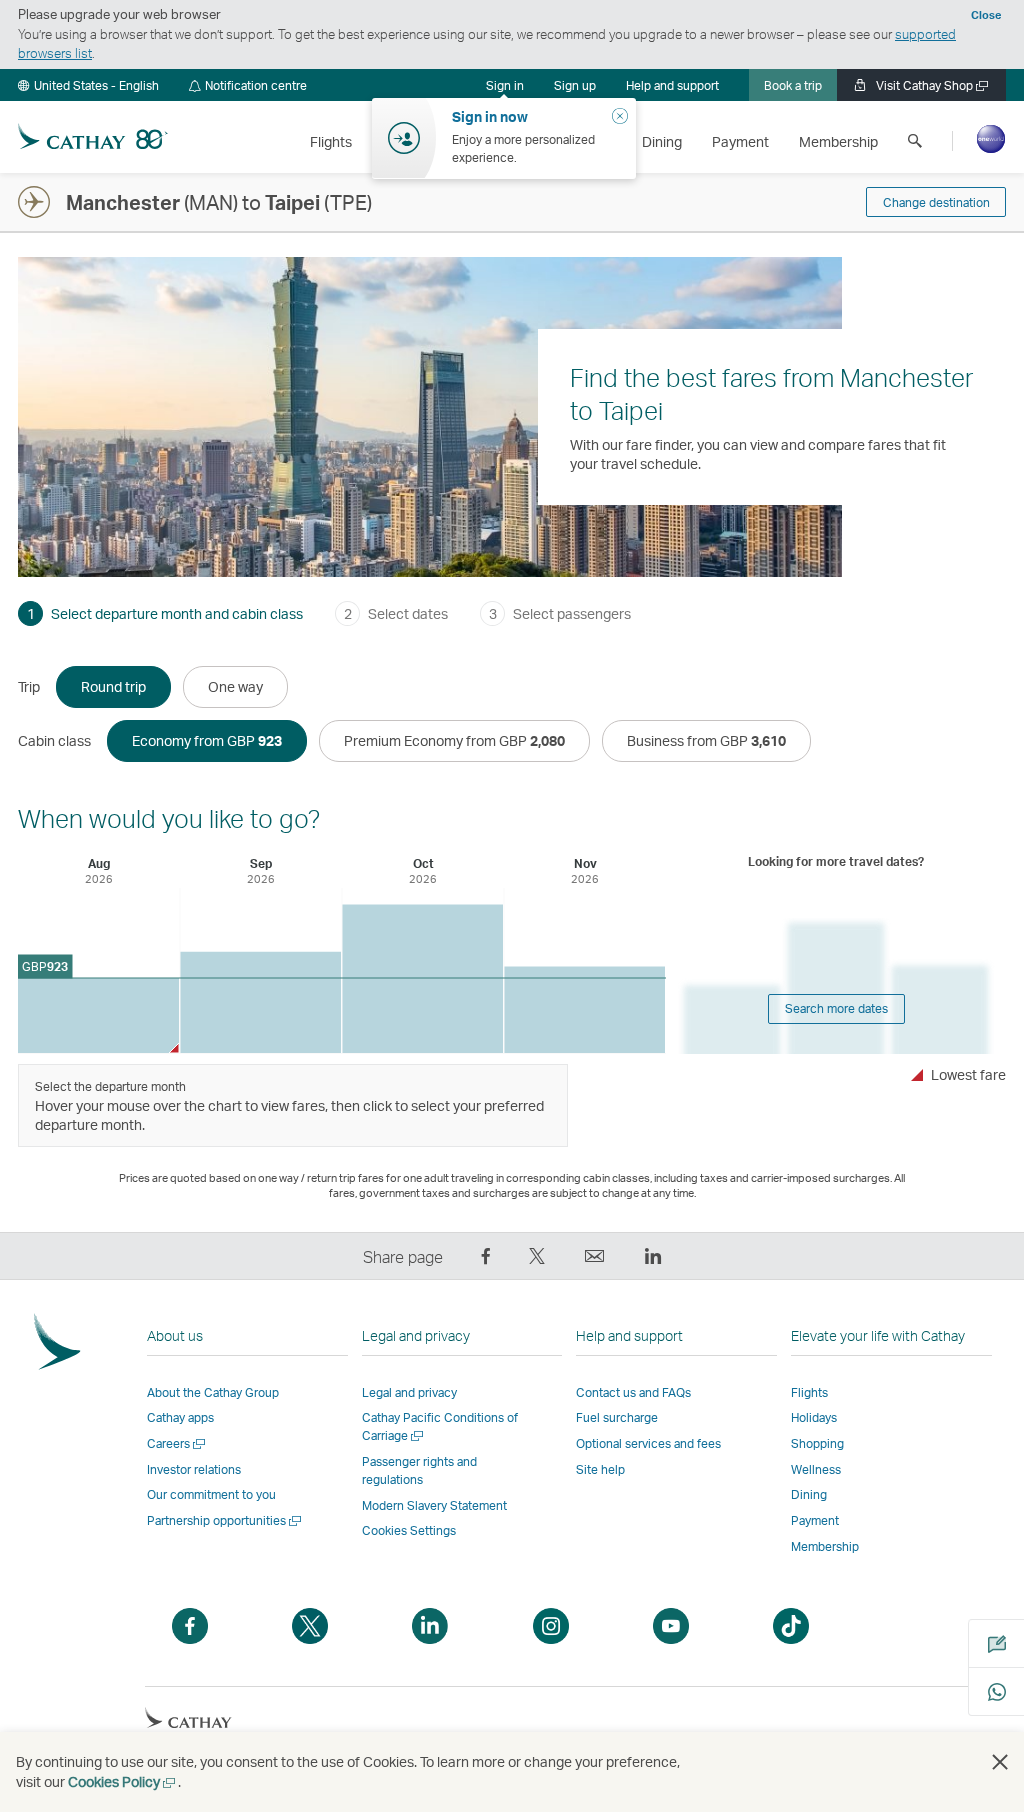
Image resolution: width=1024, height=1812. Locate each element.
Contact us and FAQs (633, 1392)
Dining (809, 1494)
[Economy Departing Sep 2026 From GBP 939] (260, 1002)
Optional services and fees (648, 1443)
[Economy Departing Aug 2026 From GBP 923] (98, 1015)
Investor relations (194, 1469)
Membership (825, 1546)
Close (986, 15)
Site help (600, 1469)
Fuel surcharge (617, 1417)
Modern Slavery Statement (434, 1505)
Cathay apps (180, 1417)
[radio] (113, 687)
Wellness (816, 1469)
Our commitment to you (211, 1494)
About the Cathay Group (213, 1392)
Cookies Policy (123, 1781)
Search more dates (836, 1008)
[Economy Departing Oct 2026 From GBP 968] (422, 978)
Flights (809, 1392)
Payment (815, 1520)
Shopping (817, 1443)
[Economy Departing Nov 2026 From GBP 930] (584, 1009)
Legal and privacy (409, 1392)
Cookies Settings (409, 1531)
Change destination (936, 202)
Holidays (814, 1417)
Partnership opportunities (225, 1520)
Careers (177, 1443)
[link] (575, 85)
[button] (88, 85)
